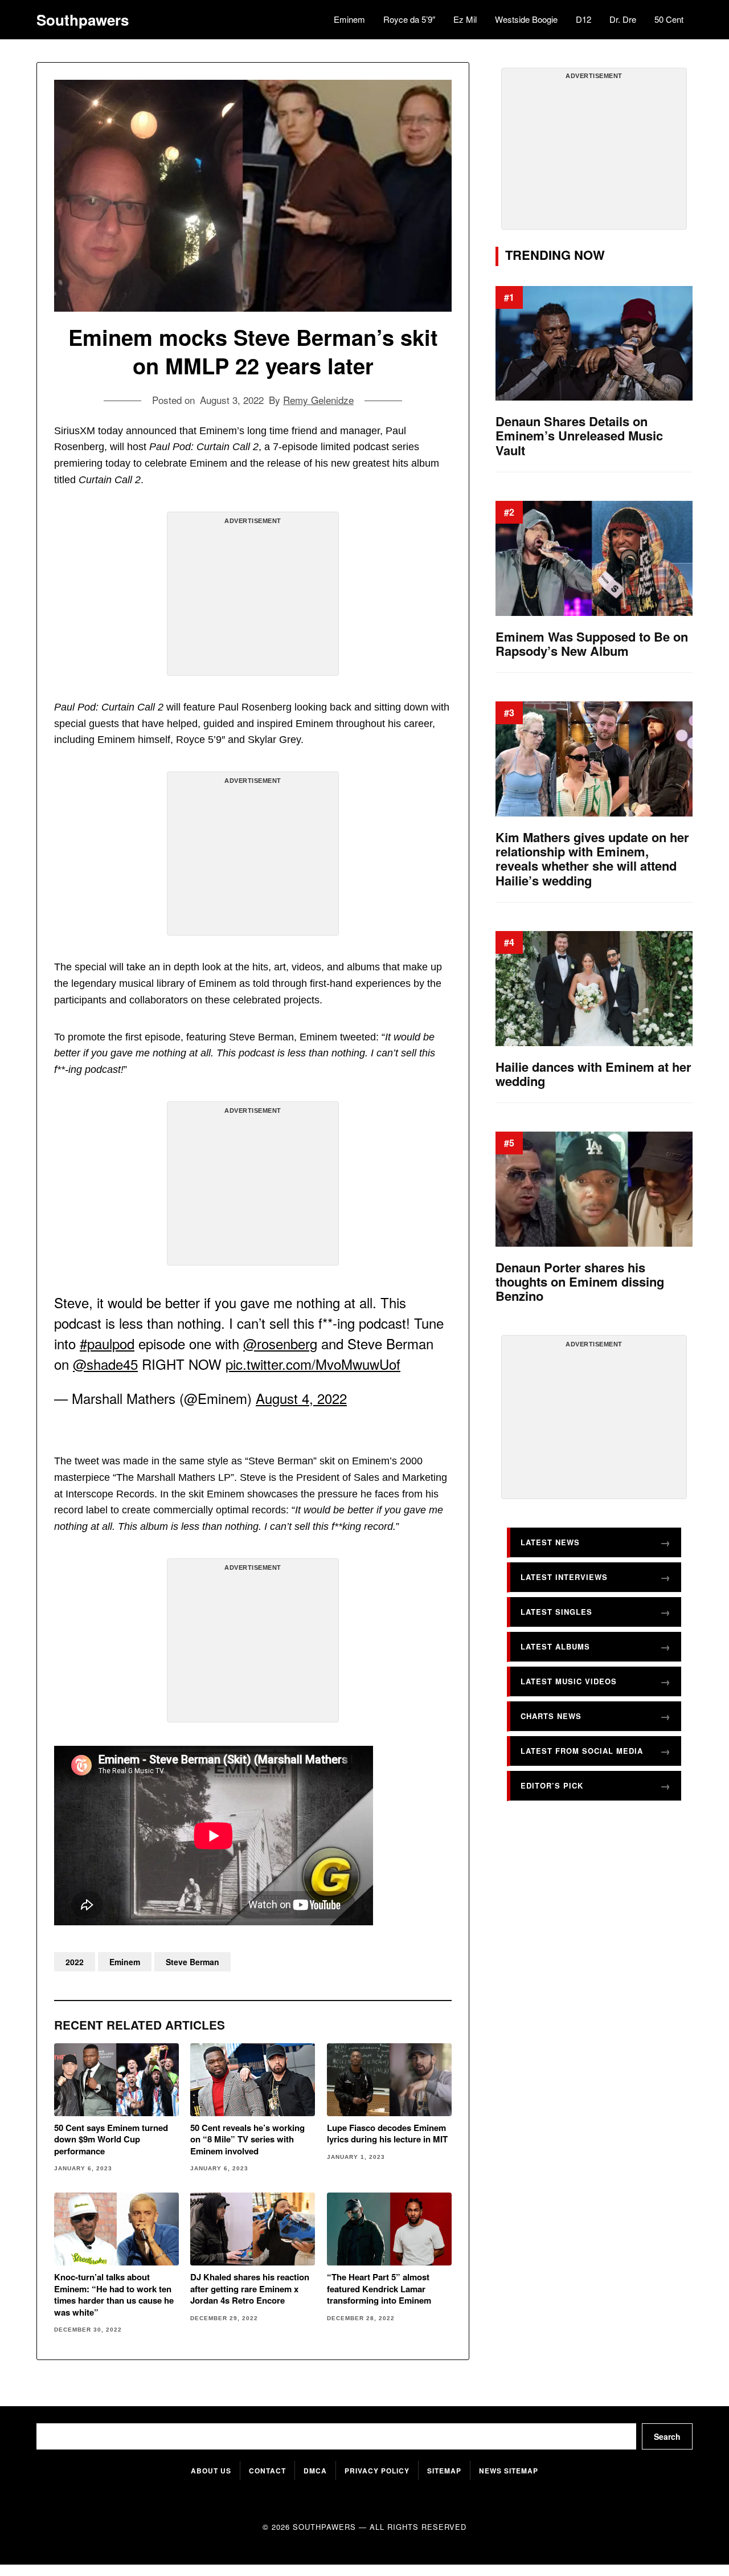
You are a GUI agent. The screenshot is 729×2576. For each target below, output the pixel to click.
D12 (583, 19)
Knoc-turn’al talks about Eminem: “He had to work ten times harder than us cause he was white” (114, 2295)
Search (667, 2436)
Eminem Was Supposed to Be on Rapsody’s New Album (592, 644)
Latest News (550, 1542)
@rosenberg (280, 1343)
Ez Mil (465, 19)
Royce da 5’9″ (409, 19)
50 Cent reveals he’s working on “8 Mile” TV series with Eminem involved (247, 2139)
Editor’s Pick (552, 1785)
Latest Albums (555, 1646)
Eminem (349, 19)
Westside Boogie (526, 19)
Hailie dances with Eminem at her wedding (593, 1074)
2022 (75, 1962)
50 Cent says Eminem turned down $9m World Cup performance (111, 2139)
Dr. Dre (623, 19)
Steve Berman (193, 1962)
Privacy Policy (377, 2471)
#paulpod (107, 1343)
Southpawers (83, 20)
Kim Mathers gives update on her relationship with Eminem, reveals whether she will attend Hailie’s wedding (592, 859)
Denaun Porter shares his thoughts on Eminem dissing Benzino (580, 1282)
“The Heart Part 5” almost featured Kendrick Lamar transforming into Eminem (379, 2289)
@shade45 (105, 1364)
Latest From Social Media (582, 1751)
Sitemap (444, 2471)
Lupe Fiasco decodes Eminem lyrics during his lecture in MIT (387, 2134)
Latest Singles (556, 1612)
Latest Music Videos (569, 1681)
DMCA (315, 2471)
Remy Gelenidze (318, 400)
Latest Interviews (564, 1577)
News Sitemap (509, 2471)
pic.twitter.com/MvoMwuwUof (313, 1364)
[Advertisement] (253, 598)
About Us (211, 2471)
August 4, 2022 (301, 1398)
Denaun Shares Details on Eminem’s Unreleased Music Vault (579, 436)
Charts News (551, 1716)
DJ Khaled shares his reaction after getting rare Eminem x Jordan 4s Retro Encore (250, 2289)
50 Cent (669, 19)
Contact (267, 2471)
